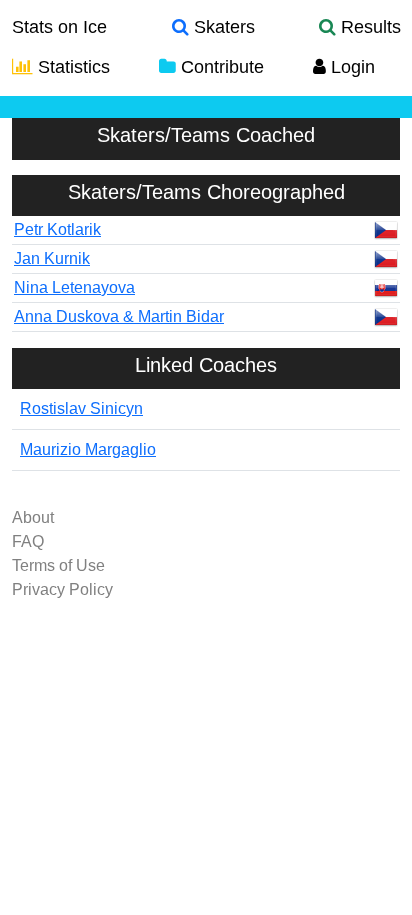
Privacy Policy (62, 589)
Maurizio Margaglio (88, 449)
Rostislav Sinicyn (81, 408)
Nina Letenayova (74, 287)
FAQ (28, 541)
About (33, 517)
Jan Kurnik (52, 258)
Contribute (220, 67)
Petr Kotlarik (57, 229)
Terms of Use (58, 565)
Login (350, 67)
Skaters (222, 27)
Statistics (71, 67)
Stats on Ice (59, 27)
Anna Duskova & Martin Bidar (119, 316)
